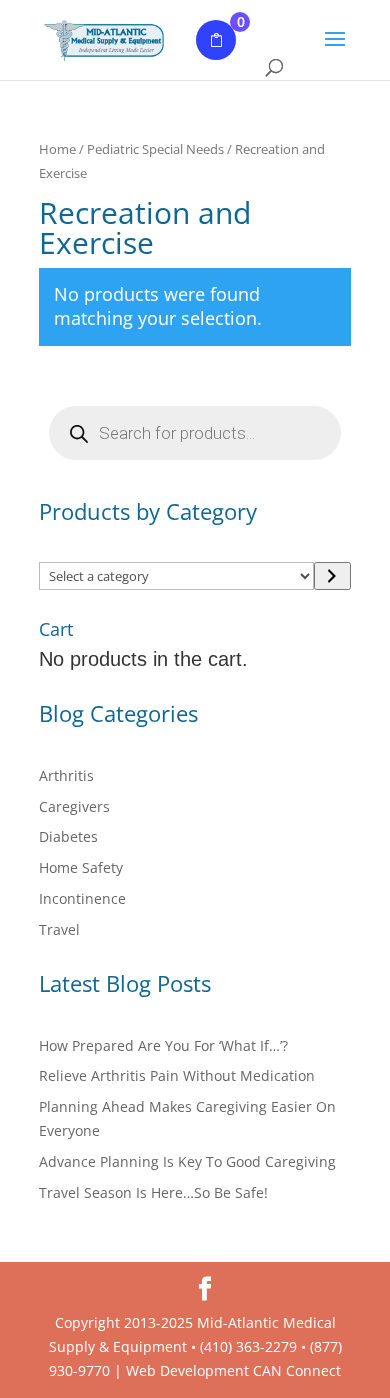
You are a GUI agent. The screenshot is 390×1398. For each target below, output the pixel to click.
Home (57, 149)
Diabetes (68, 836)
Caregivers (74, 806)
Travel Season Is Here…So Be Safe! (153, 1192)
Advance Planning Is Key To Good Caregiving (187, 1161)
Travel (59, 929)
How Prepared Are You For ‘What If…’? (163, 1045)
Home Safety (81, 867)
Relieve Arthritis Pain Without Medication (177, 1075)
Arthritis (66, 775)
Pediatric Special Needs (155, 149)
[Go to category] (332, 576)
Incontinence (82, 898)
